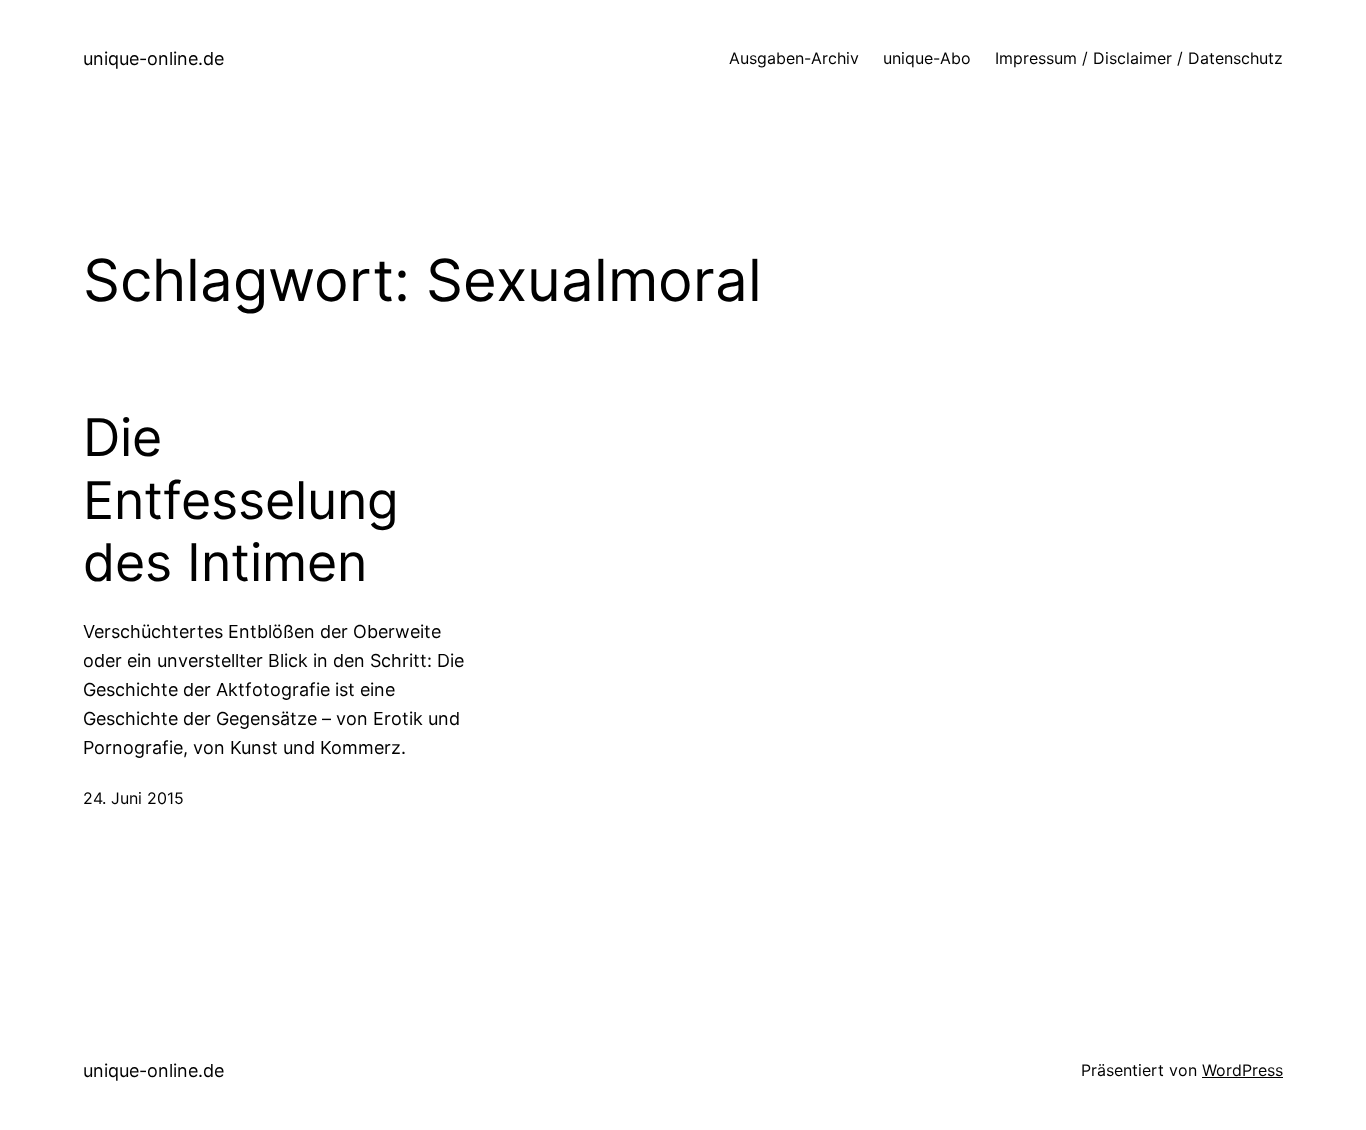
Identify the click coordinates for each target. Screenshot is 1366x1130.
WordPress (1242, 1070)
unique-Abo (927, 58)
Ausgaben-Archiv (794, 58)
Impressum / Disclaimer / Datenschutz (1139, 58)
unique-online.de (153, 58)
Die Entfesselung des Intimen (241, 500)
